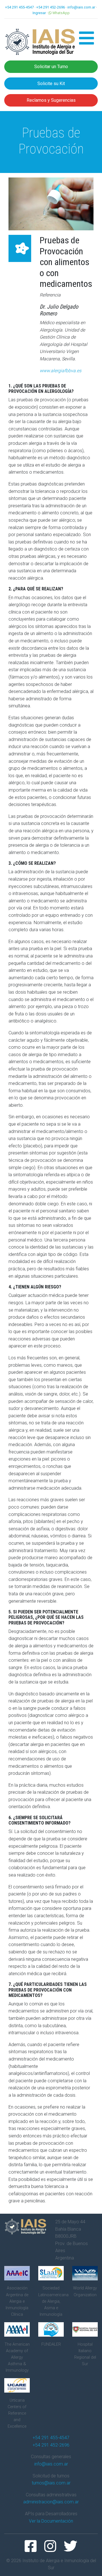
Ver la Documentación (51, 2521)
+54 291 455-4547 (19, 7)
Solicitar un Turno (51, 67)
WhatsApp (61, 13)
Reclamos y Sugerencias (51, 100)
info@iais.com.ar (81, 7)
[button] (87, 42)
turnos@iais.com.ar (51, 2483)
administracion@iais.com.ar (51, 2502)
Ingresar (39, 13)
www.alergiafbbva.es (60, 371)
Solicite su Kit (51, 84)
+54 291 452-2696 (51, 7)
